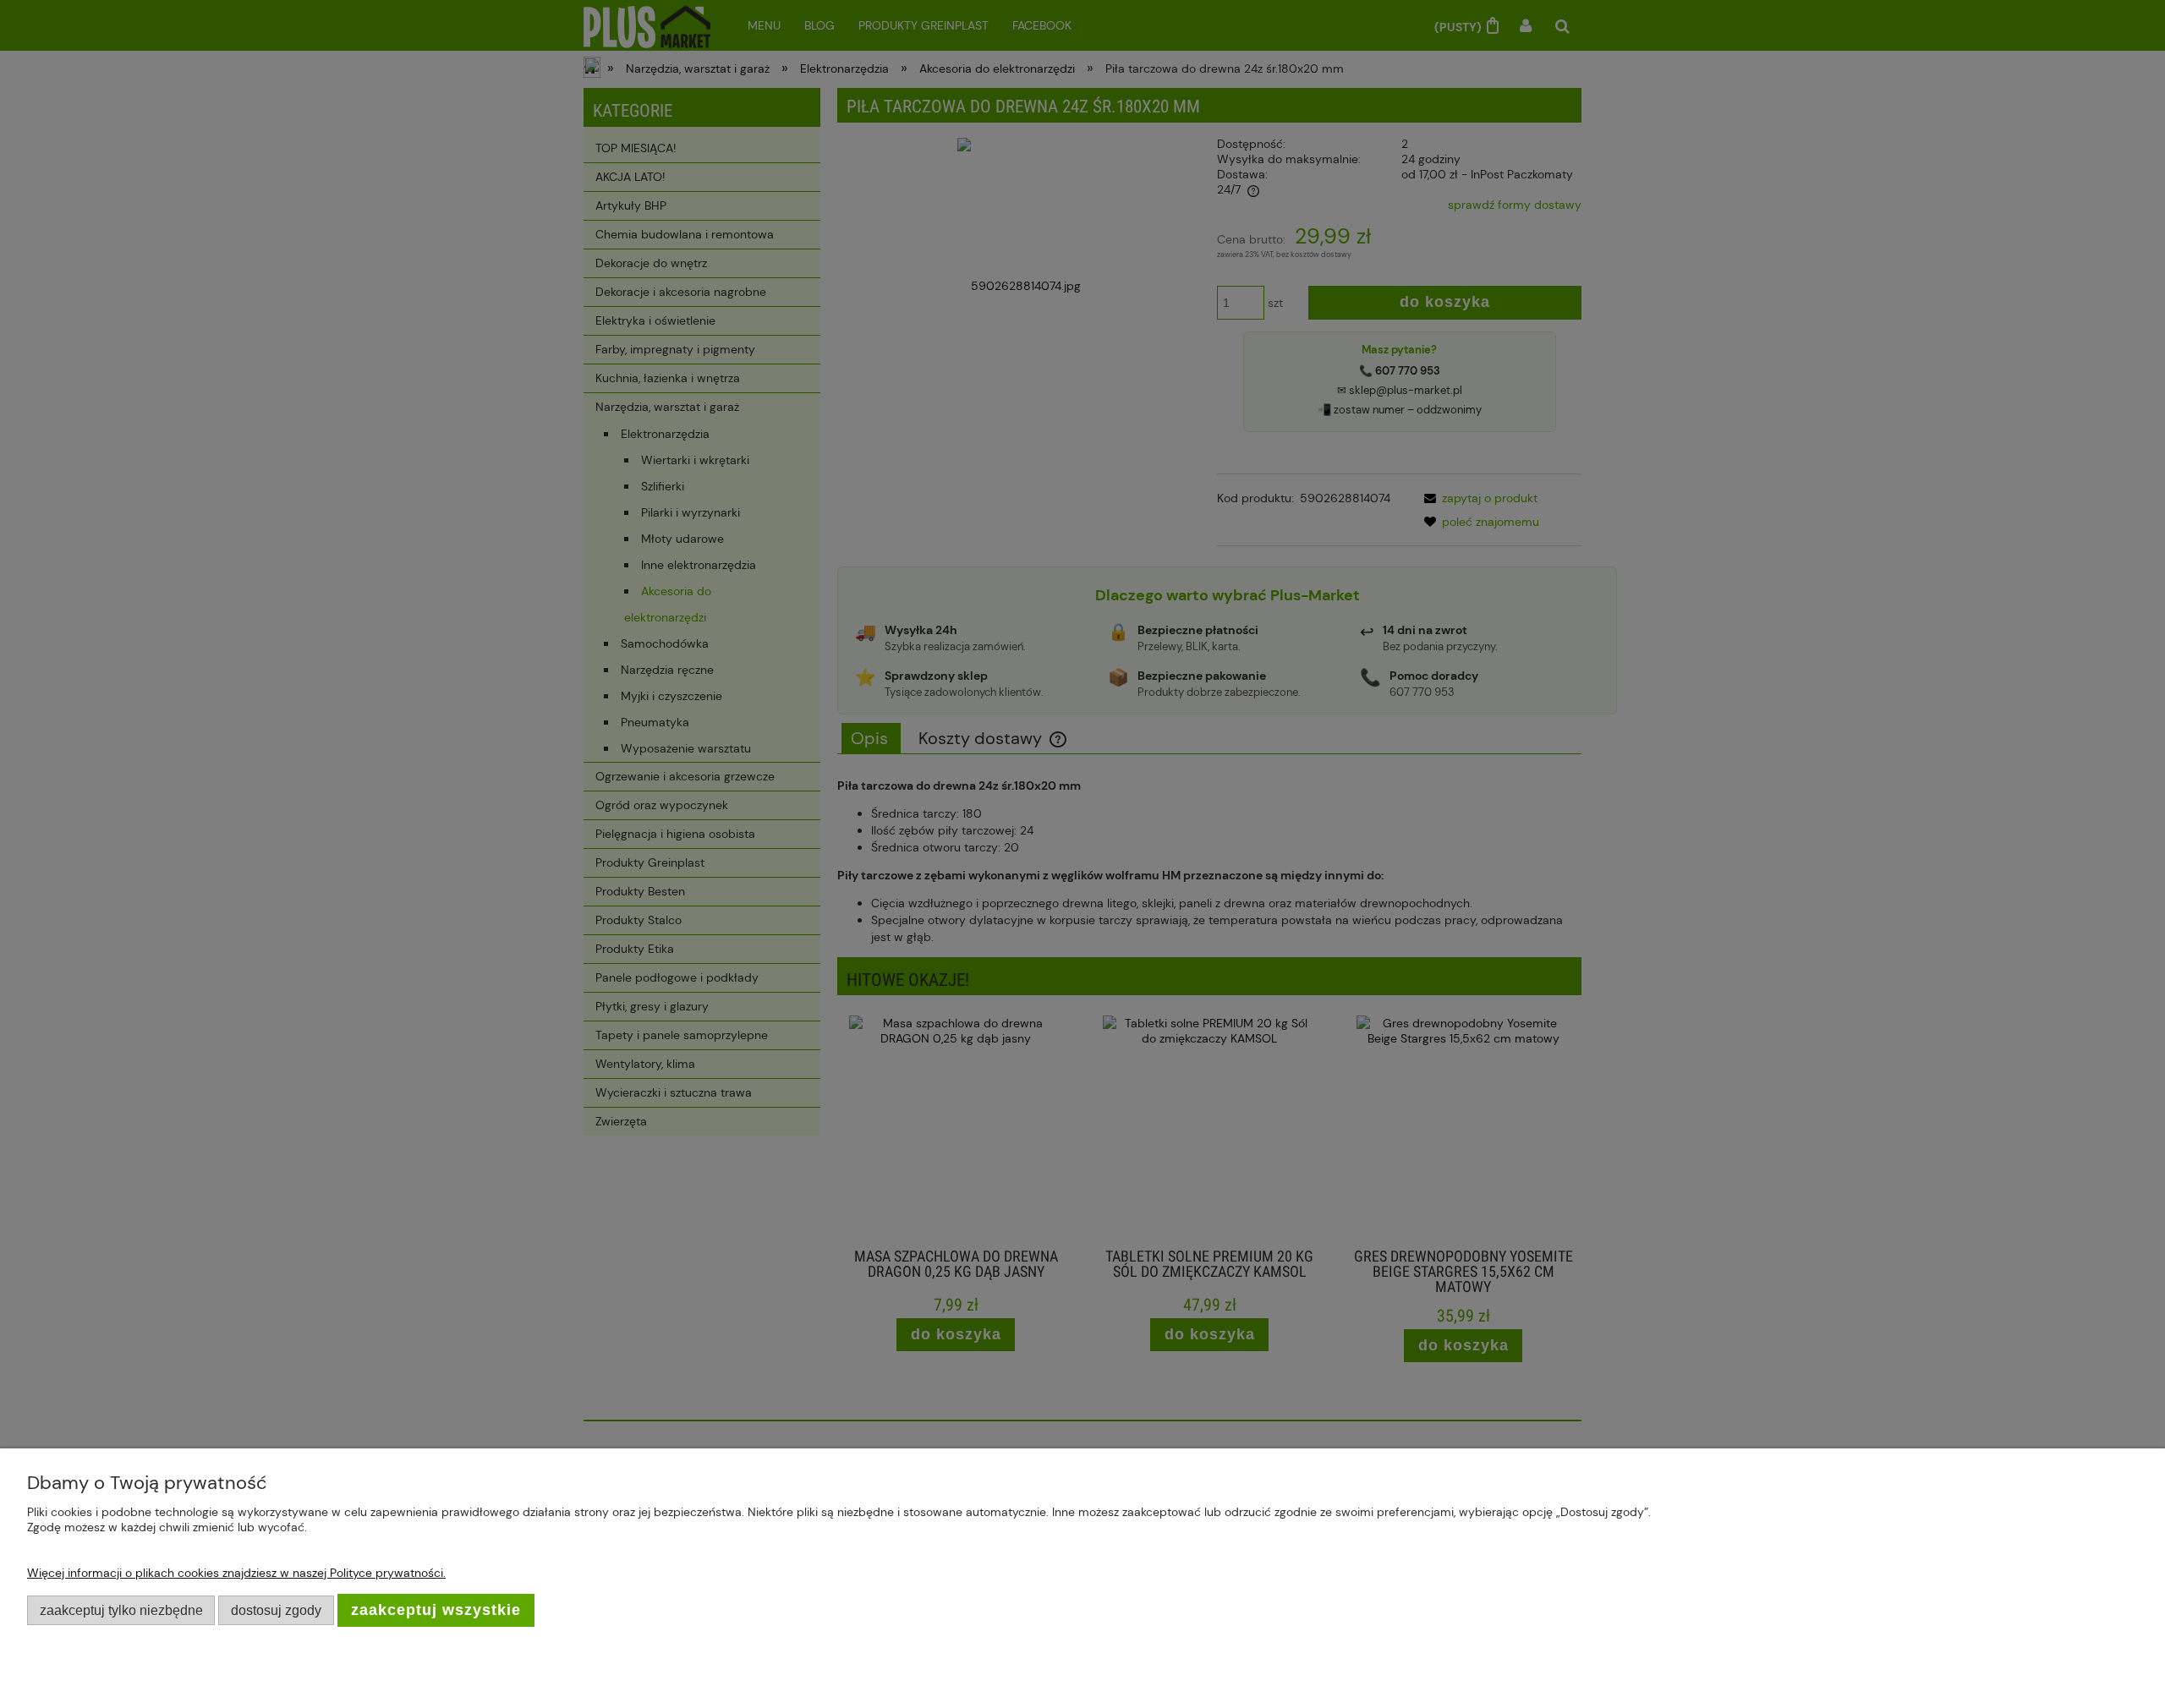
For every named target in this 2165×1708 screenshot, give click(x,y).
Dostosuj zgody (276, 1610)
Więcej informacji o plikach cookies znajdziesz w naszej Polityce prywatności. (236, 1573)
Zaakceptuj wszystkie (436, 1610)
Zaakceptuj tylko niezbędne (121, 1610)
